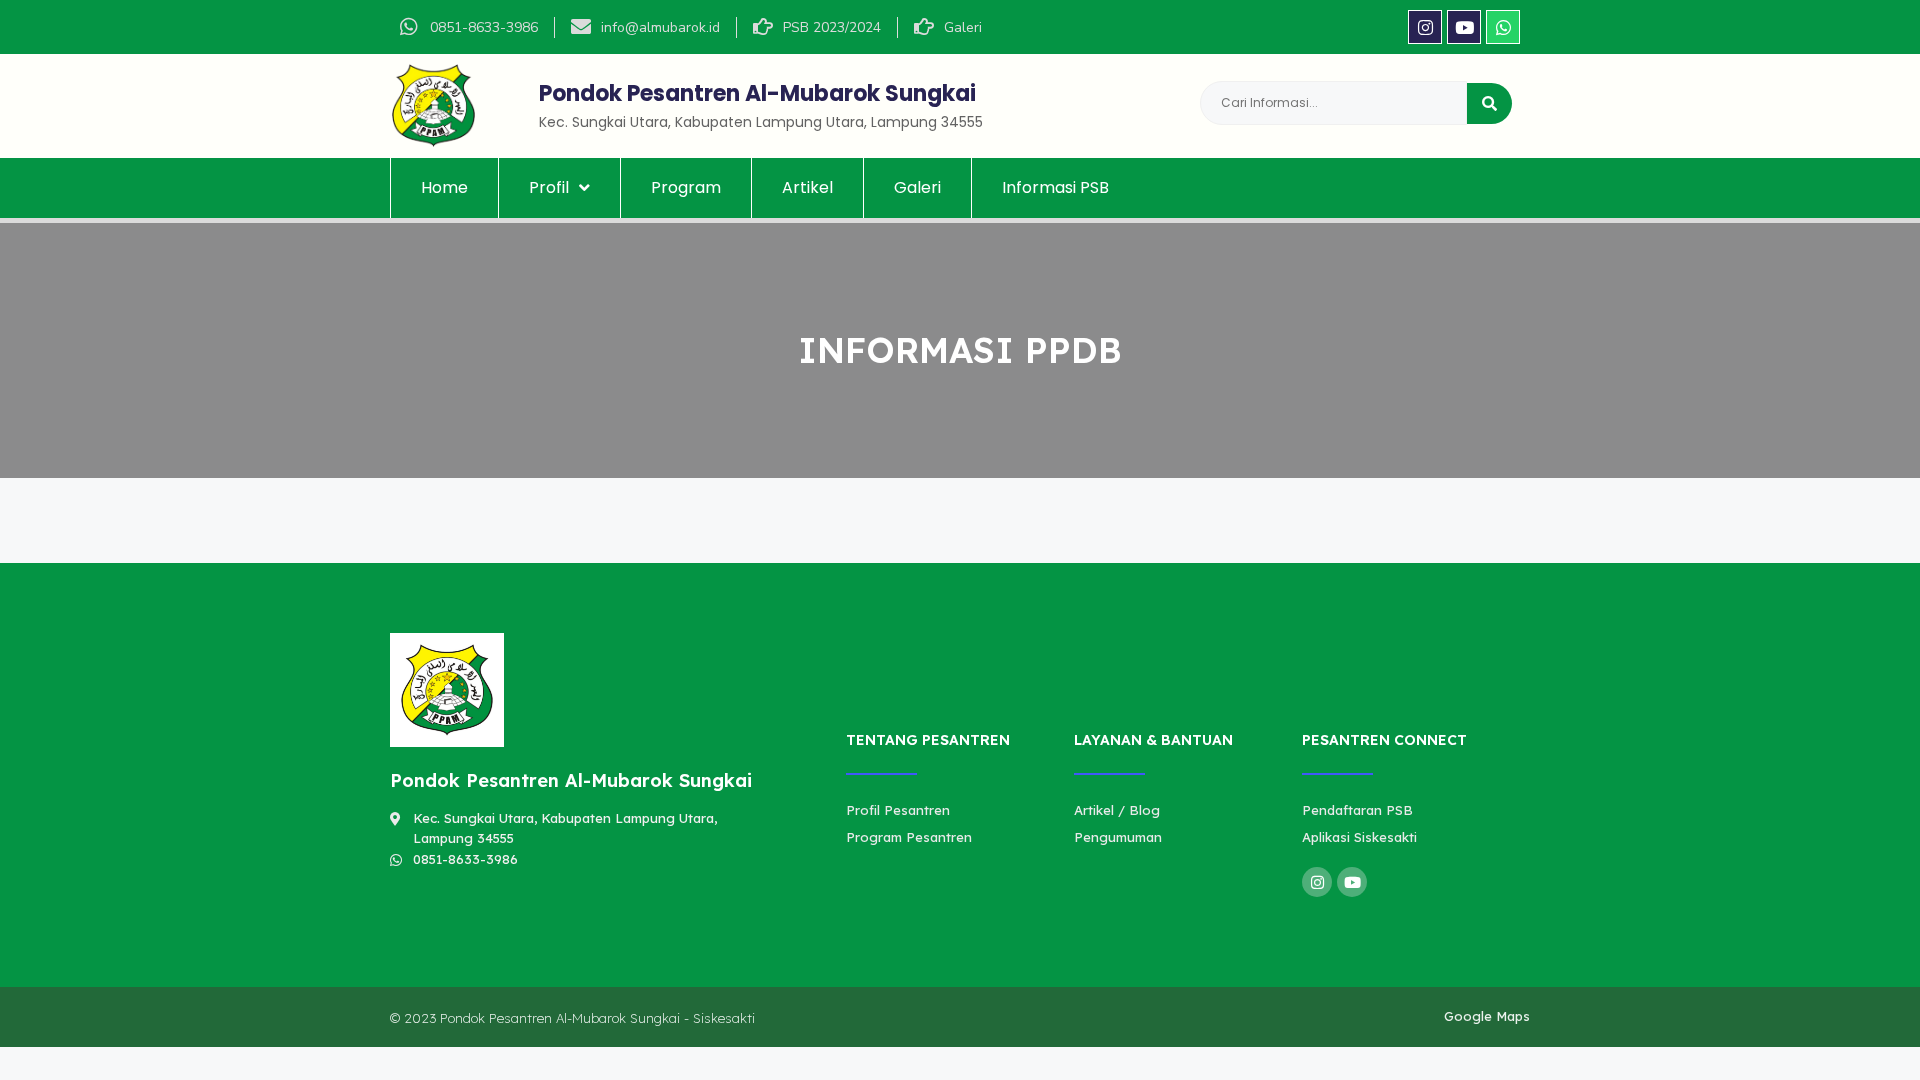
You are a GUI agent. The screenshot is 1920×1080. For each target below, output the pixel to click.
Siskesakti (724, 1018)
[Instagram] (1425, 27)
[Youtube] (1464, 27)
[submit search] (1489, 103)
